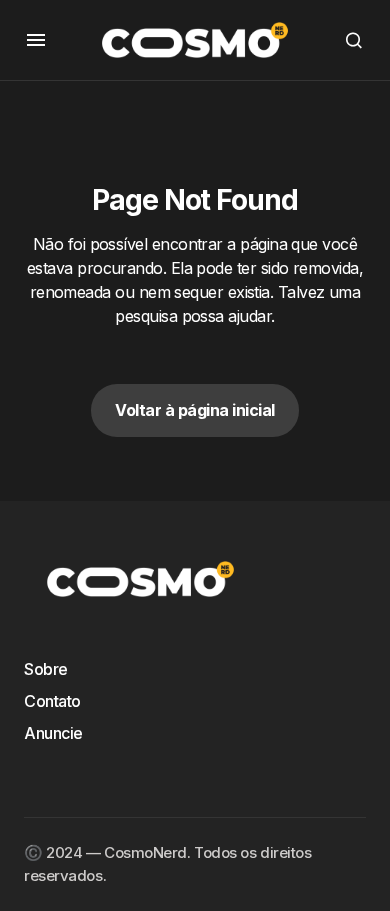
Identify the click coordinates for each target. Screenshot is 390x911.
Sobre (46, 669)
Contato (52, 701)
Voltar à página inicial (195, 410)
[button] (36, 40)
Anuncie (53, 733)
